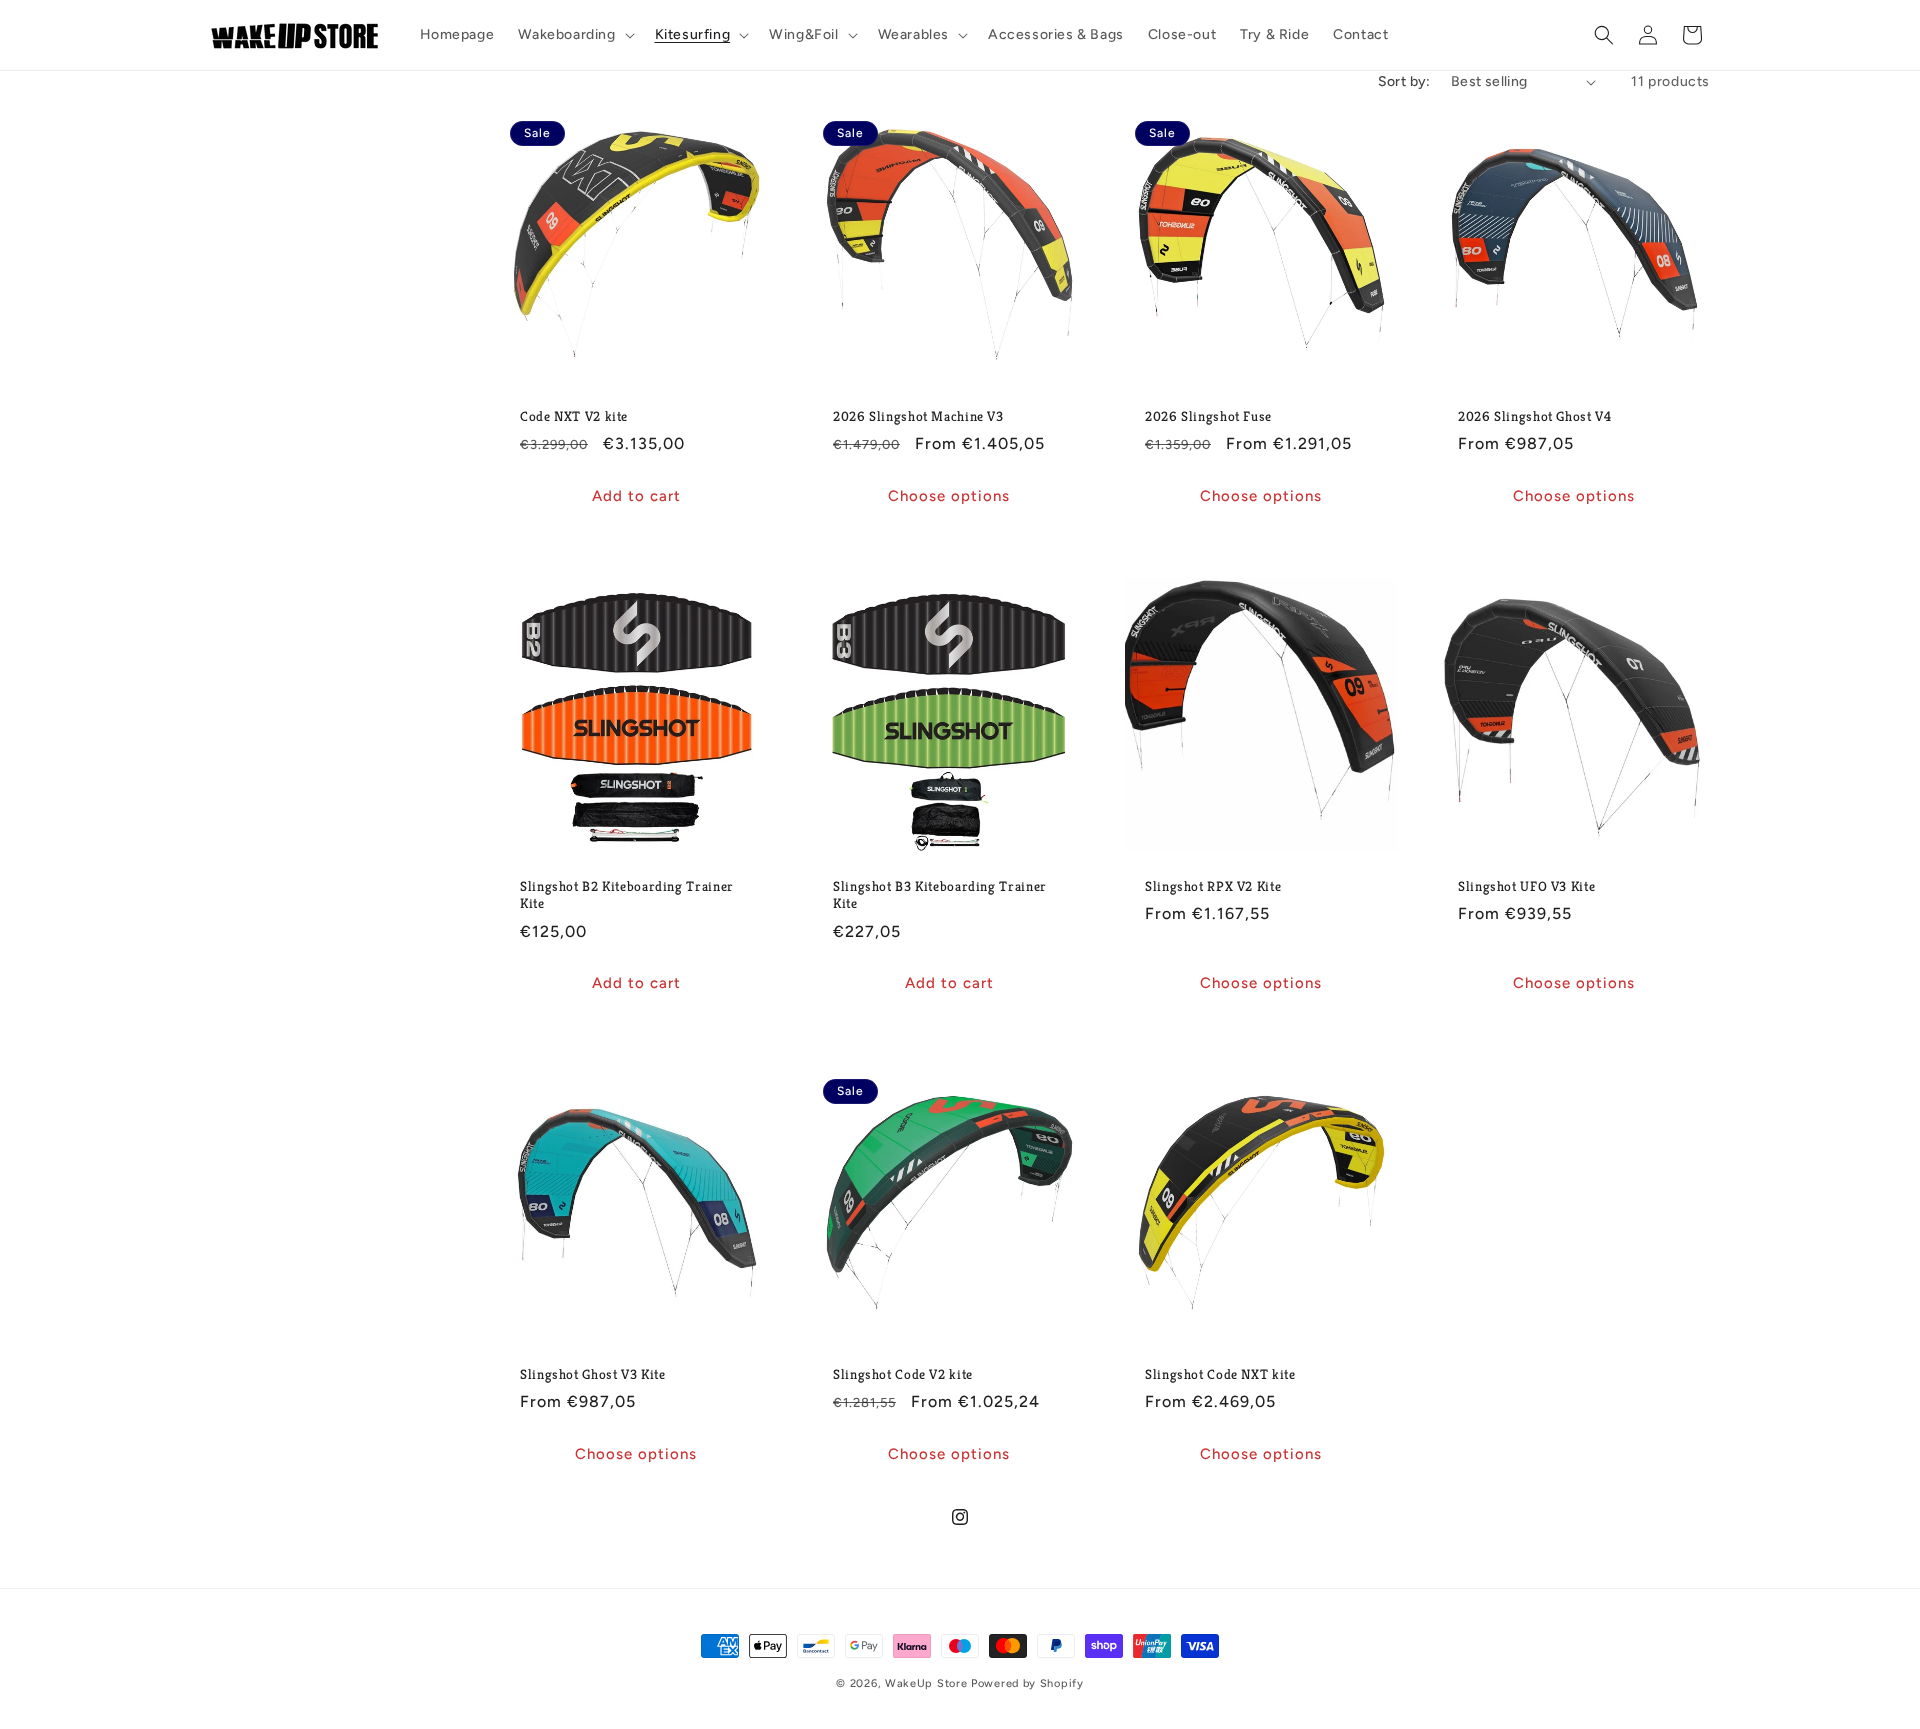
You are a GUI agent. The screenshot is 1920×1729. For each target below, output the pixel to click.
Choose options (949, 496)
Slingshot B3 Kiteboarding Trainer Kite (940, 895)
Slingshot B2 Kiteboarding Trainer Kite (627, 895)
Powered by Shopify (1027, 1683)
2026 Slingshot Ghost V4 (1535, 416)
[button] (574, 35)
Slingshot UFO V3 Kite (1526, 886)
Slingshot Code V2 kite (903, 1373)
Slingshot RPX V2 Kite (1213, 886)
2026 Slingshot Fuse (1208, 416)
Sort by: (1404, 81)
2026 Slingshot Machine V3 (918, 416)
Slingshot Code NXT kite (1220, 1373)
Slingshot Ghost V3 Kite (593, 1373)
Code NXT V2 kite (574, 416)
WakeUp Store (928, 1683)
